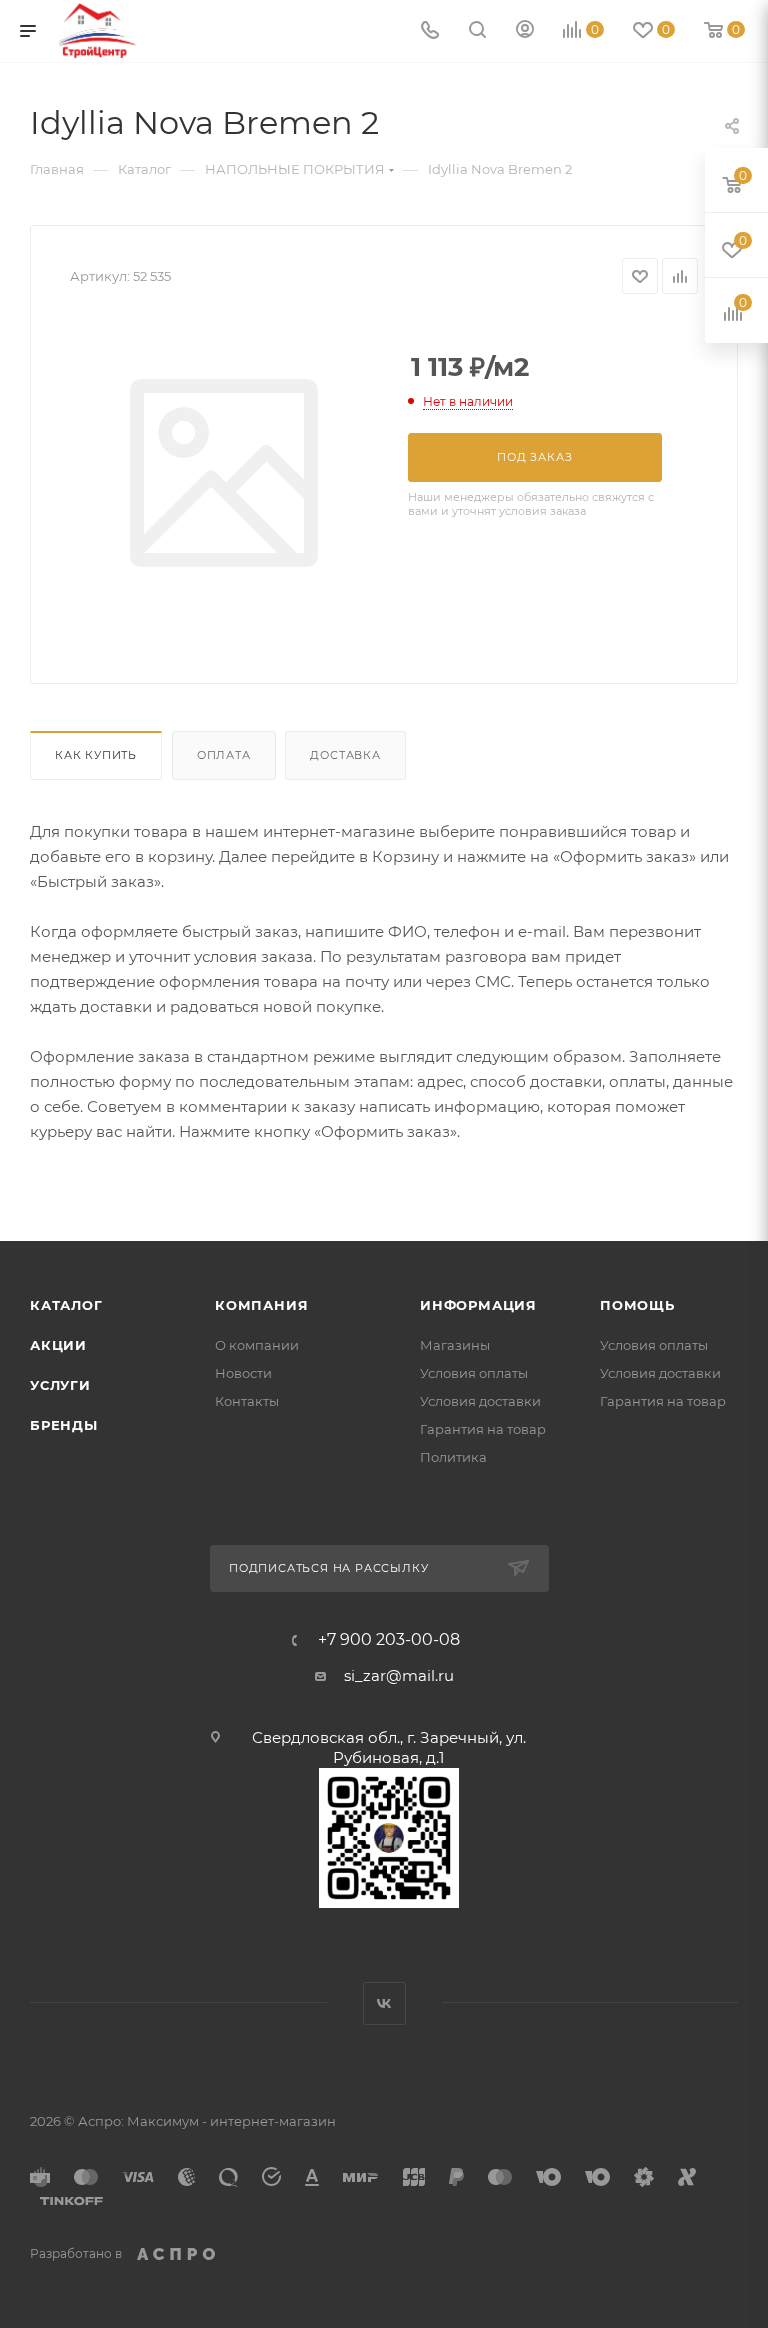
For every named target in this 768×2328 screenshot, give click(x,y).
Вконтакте (384, 2003)
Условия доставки (480, 1401)
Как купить (96, 755)
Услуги (60, 1385)
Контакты (247, 1401)
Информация (478, 1305)
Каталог (66, 1305)
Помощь (637, 1305)
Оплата (224, 755)
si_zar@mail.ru (399, 1675)
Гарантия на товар (483, 1429)
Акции (58, 1345)
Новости (243, 1373)
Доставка (345, 755)
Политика (453, 1457)
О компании (257, 1345)
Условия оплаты (474, 1373)
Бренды (64, 1425)
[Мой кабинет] (525, 31)
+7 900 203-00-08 (389, 1640)
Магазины (455, 1345)
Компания (261, 1305)
